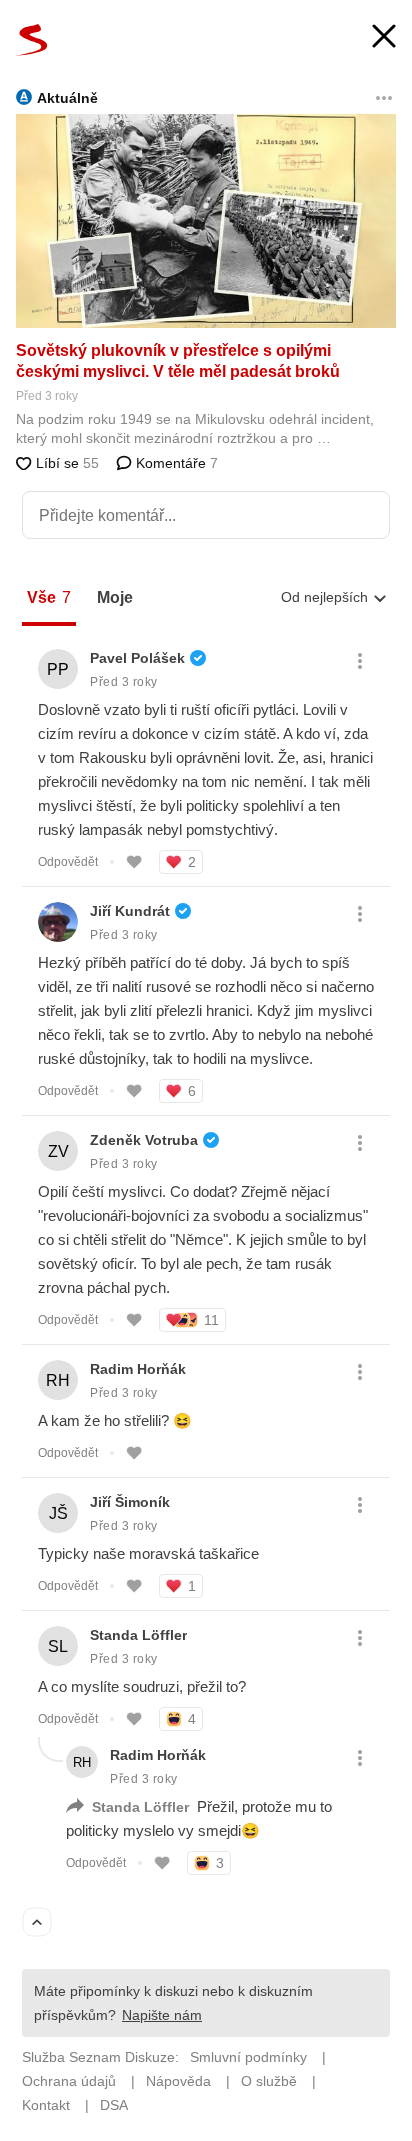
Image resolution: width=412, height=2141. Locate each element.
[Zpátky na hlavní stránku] (32, 40)
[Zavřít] (384, 38)
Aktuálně (67, 98)
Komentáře (175, 463)
